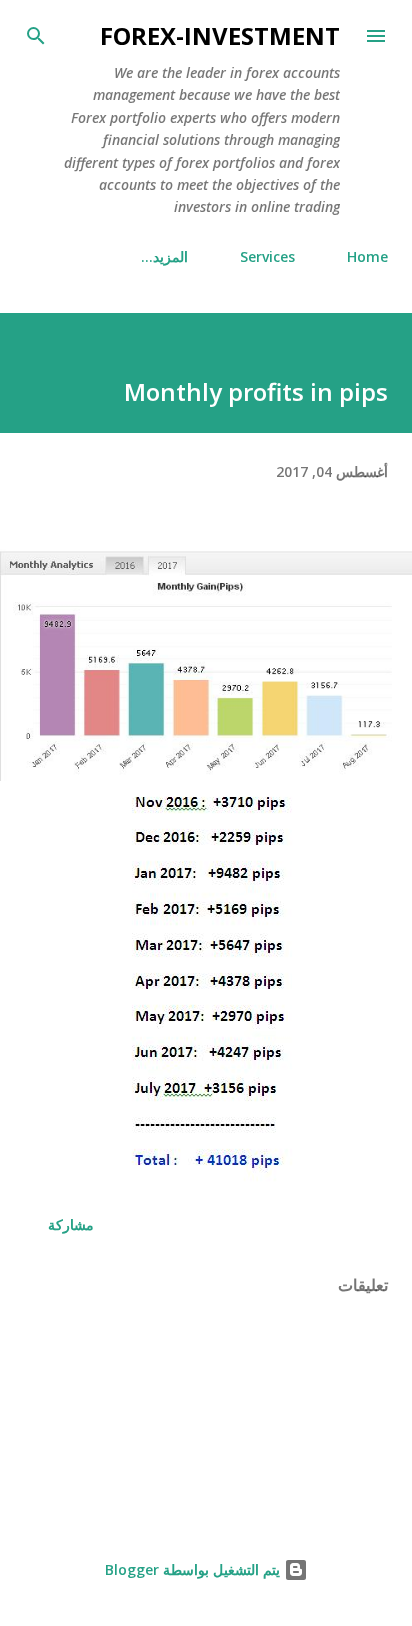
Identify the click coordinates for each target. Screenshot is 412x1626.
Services (267, 256)
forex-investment (220, 35)
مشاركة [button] (71, 1224)
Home (367, 256)
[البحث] (36, 36)
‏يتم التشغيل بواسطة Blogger (194, 1569)
